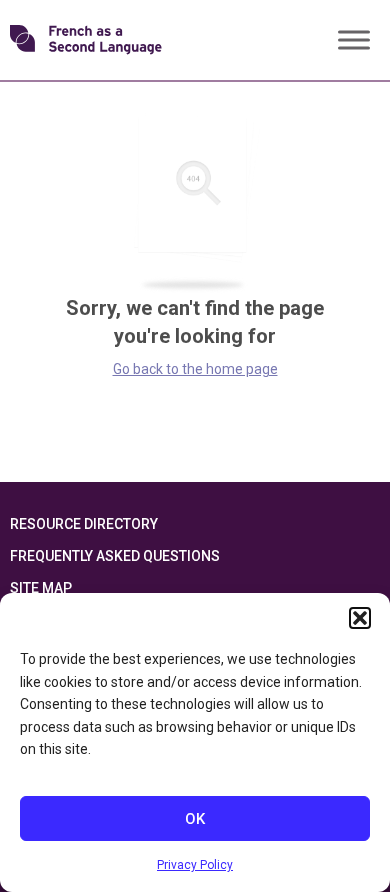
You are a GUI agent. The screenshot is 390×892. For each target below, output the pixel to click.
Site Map (41, 588)
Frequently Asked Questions (115, 556)
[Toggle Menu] (354, 39)
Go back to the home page (195, 369)
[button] (360, 618)
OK (195, 819)
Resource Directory (84, 524)
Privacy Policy (195, 865)
